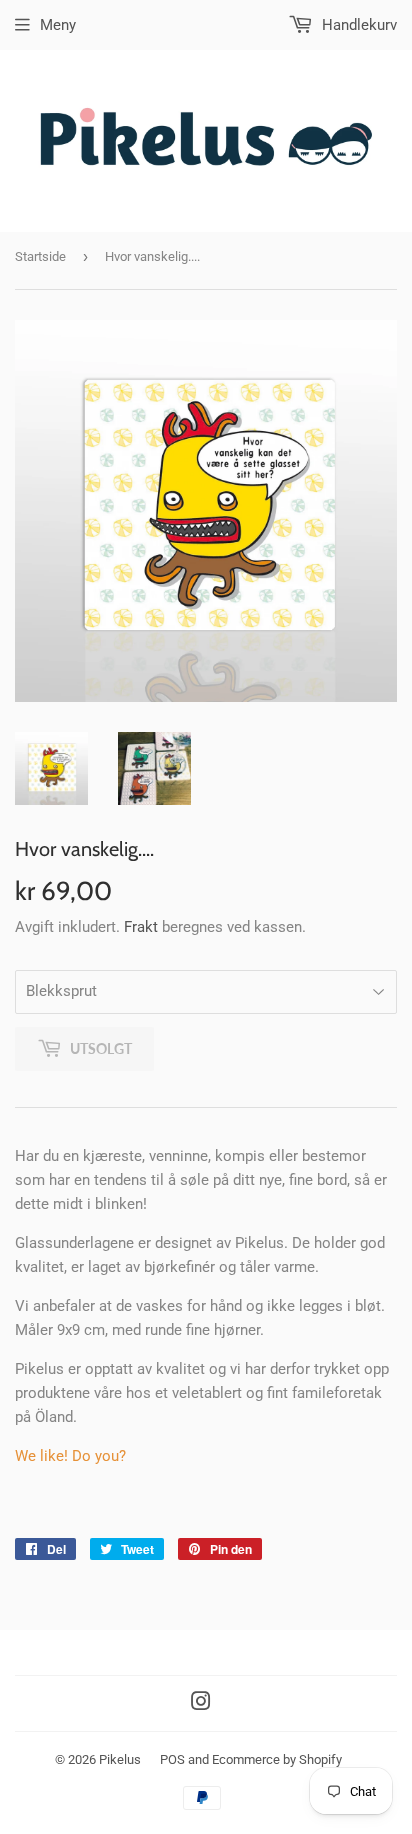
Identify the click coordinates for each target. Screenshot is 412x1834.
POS (172, 1759)
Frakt (141, 927)
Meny (58, 25)
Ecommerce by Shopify (277, 1759)
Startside (40, 256)
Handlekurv (357, 25)
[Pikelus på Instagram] (201, 1704)
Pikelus (120, 1759)
